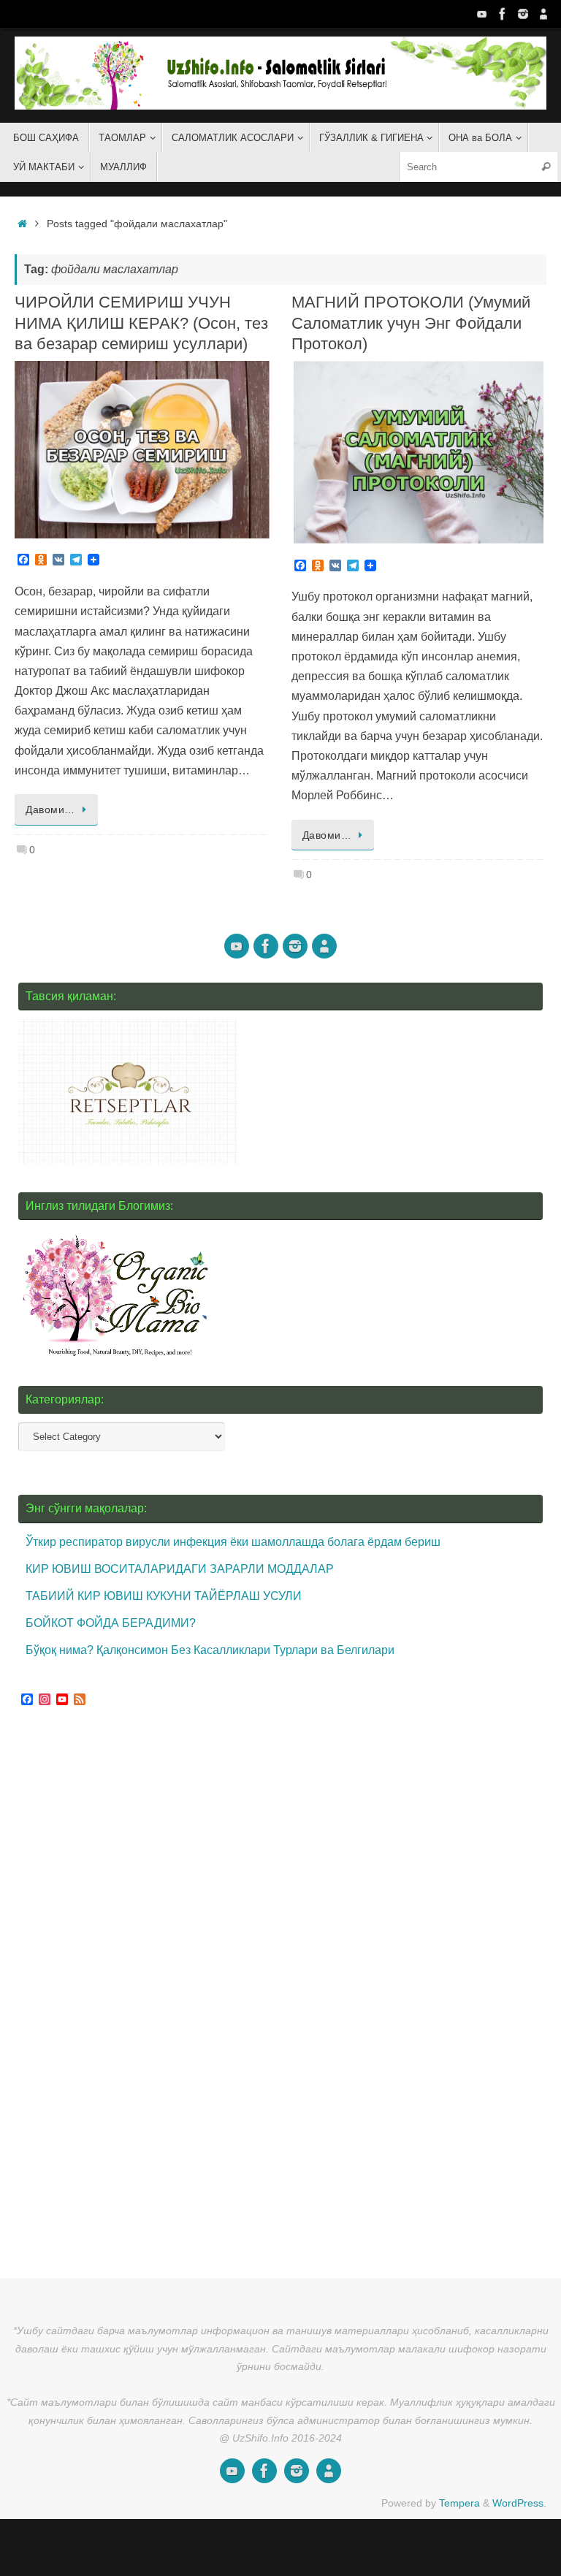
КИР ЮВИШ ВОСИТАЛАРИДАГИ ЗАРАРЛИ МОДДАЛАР (180, 1569)
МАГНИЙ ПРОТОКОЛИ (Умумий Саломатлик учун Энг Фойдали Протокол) (411, 323)
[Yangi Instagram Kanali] (523, 14)
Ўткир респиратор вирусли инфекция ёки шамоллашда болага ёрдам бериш (233, 1542)
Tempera (459, 2503)
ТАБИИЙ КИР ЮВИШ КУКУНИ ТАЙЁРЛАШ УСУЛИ (164, 1596)
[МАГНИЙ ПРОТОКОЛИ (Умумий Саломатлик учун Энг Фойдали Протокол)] (419, 452)
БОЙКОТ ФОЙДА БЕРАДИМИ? (111, 1623)
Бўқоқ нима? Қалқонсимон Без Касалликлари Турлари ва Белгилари (210, 1650)
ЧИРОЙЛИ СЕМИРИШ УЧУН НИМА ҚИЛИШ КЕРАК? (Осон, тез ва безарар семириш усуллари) (141, 323)
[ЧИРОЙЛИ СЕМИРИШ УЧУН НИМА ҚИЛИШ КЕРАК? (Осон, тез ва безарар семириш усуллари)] (142, 450)
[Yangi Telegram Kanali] (543, 14)
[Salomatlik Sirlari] (482, 14)
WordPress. (519, 2503)
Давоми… (50, 809)
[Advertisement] (128, 1994)
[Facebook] (503, 14)
